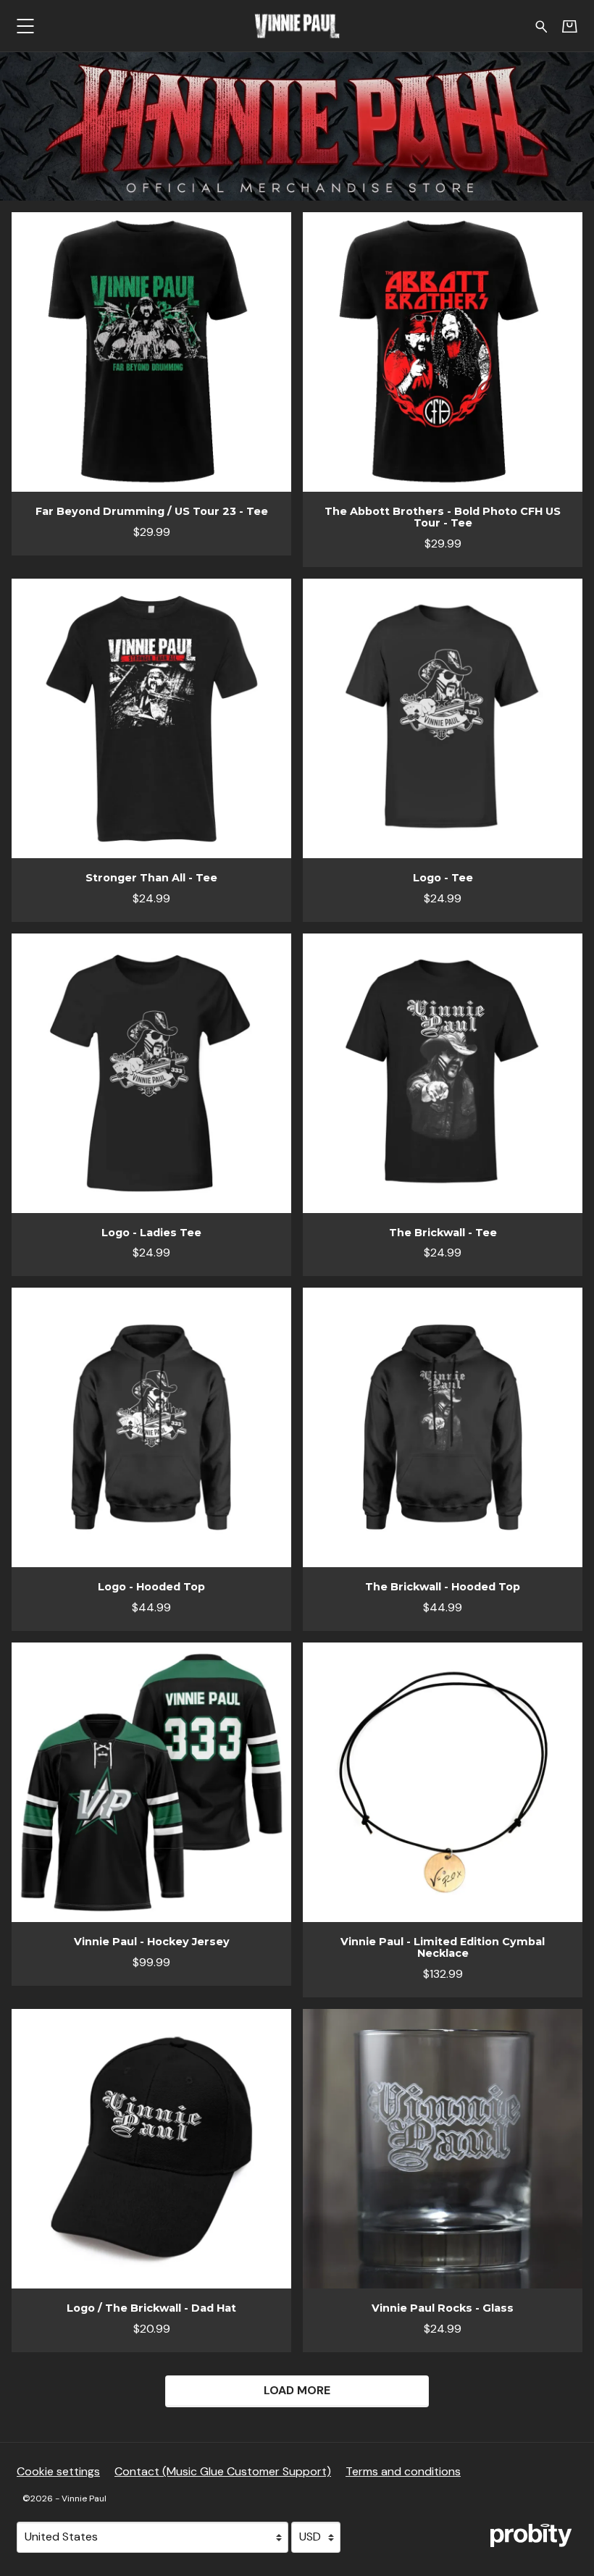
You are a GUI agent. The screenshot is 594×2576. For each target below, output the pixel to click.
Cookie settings (58, 2471)
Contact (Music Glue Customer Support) (223, 2471)
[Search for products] (541, 25)
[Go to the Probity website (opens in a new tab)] (531, 2535)
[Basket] (570, 26)
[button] (25, 26)
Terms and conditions (403, 2471)
